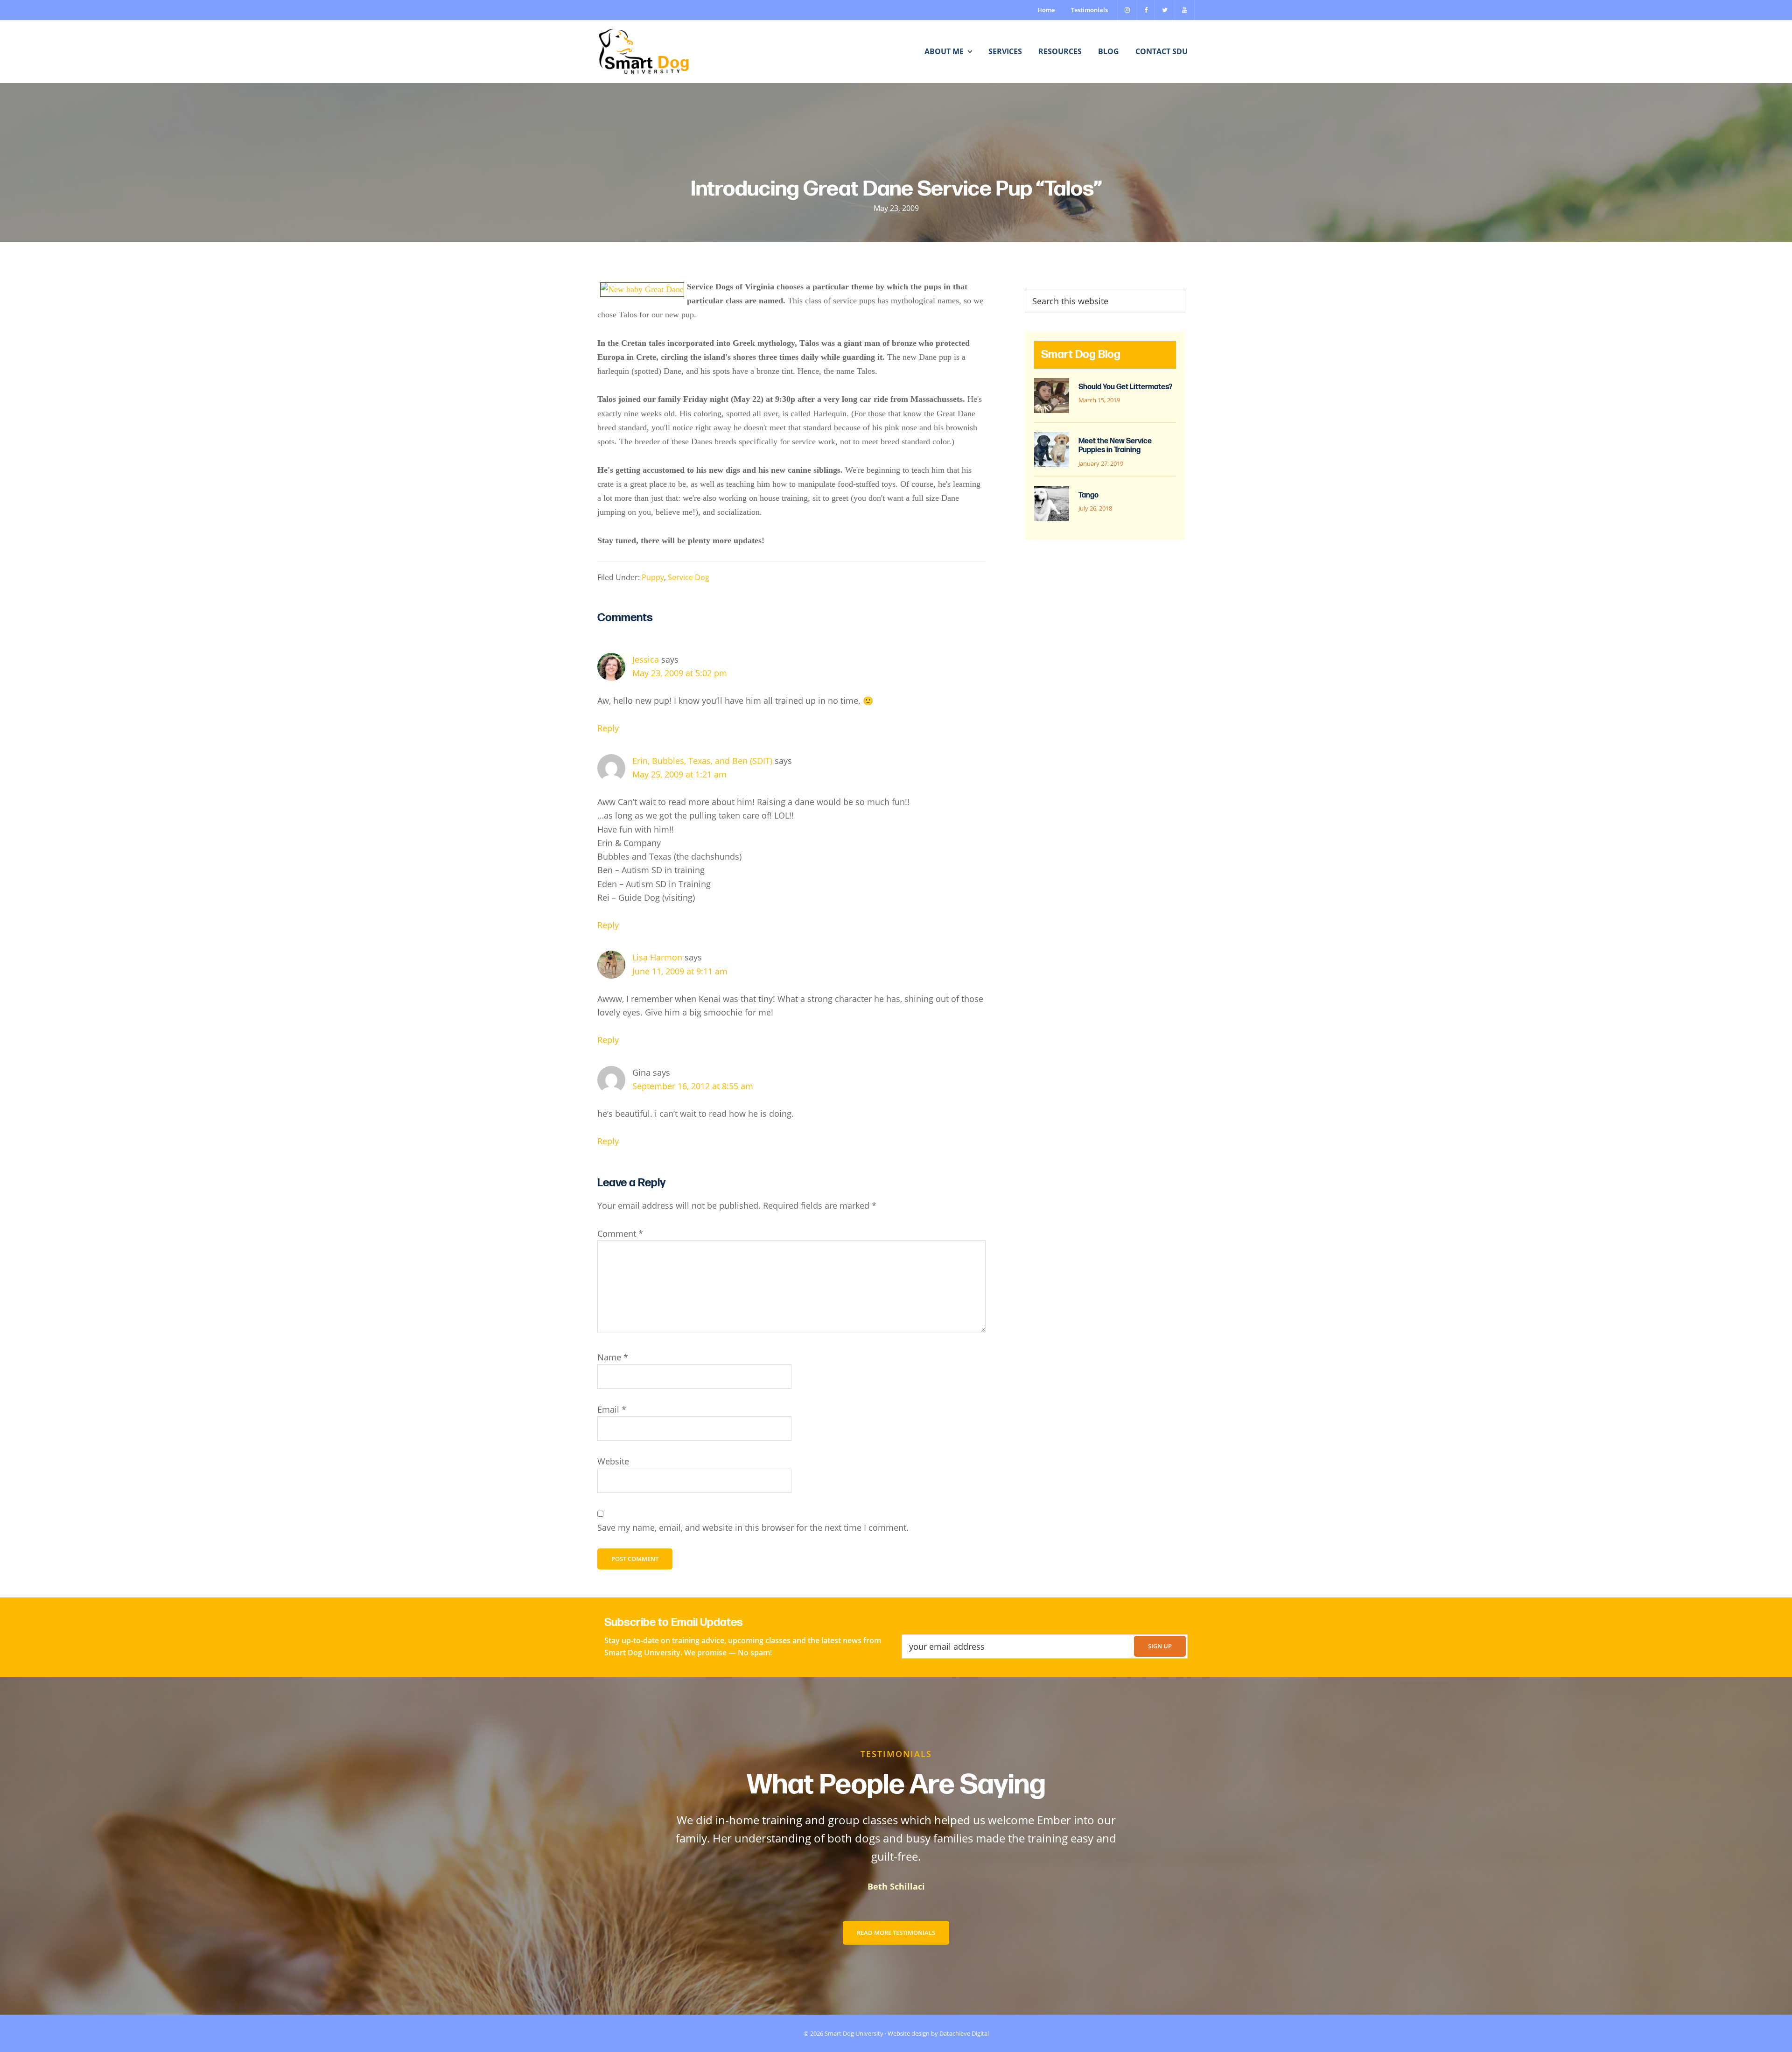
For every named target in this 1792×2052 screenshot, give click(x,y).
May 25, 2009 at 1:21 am (679, 774)
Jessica (646, 659)
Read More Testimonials (896, 1933)
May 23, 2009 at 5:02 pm (680, 673)
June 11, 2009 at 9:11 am (680, 971)
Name (613, 1357)
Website (613, 1461)
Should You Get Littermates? (1125, 387)
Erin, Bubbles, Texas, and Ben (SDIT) (702, 761)
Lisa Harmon (657, 957)
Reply (608, 728)
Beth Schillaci (896, 1886)
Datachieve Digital (964, 2033)
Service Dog (689, 577)
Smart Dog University (854, 2033)
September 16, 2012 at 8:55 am (693, 1086)
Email (612, 1409)
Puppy (653, 577)
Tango (1088, 495)
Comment (620, 1233)
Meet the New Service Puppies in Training (1115, 446)
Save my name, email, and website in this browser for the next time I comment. (753, 1527)
